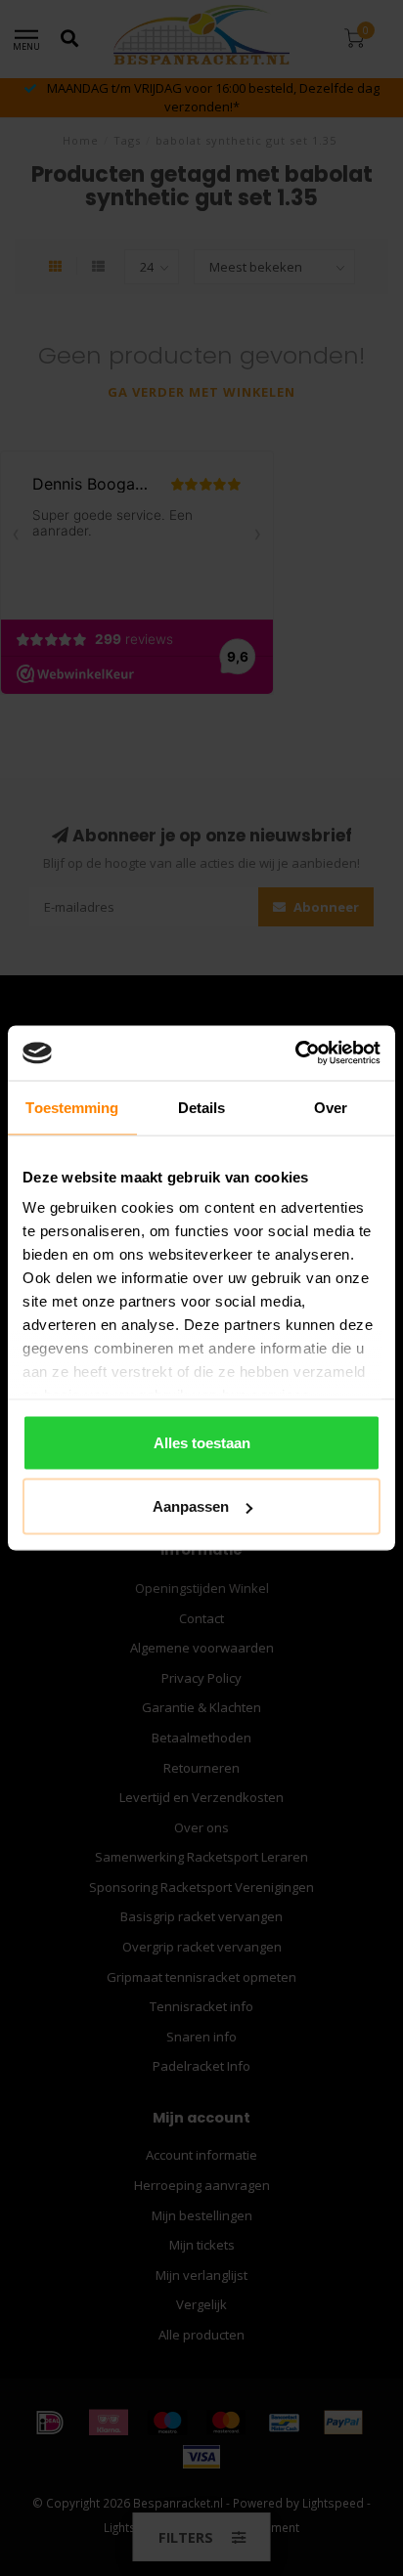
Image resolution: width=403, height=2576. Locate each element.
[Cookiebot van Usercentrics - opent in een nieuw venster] (295, 1053)
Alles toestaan (202, 1442)
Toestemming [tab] (72, 1107)
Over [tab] (331, 1107)
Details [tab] (202, 1107)
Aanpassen (191, 1506)
